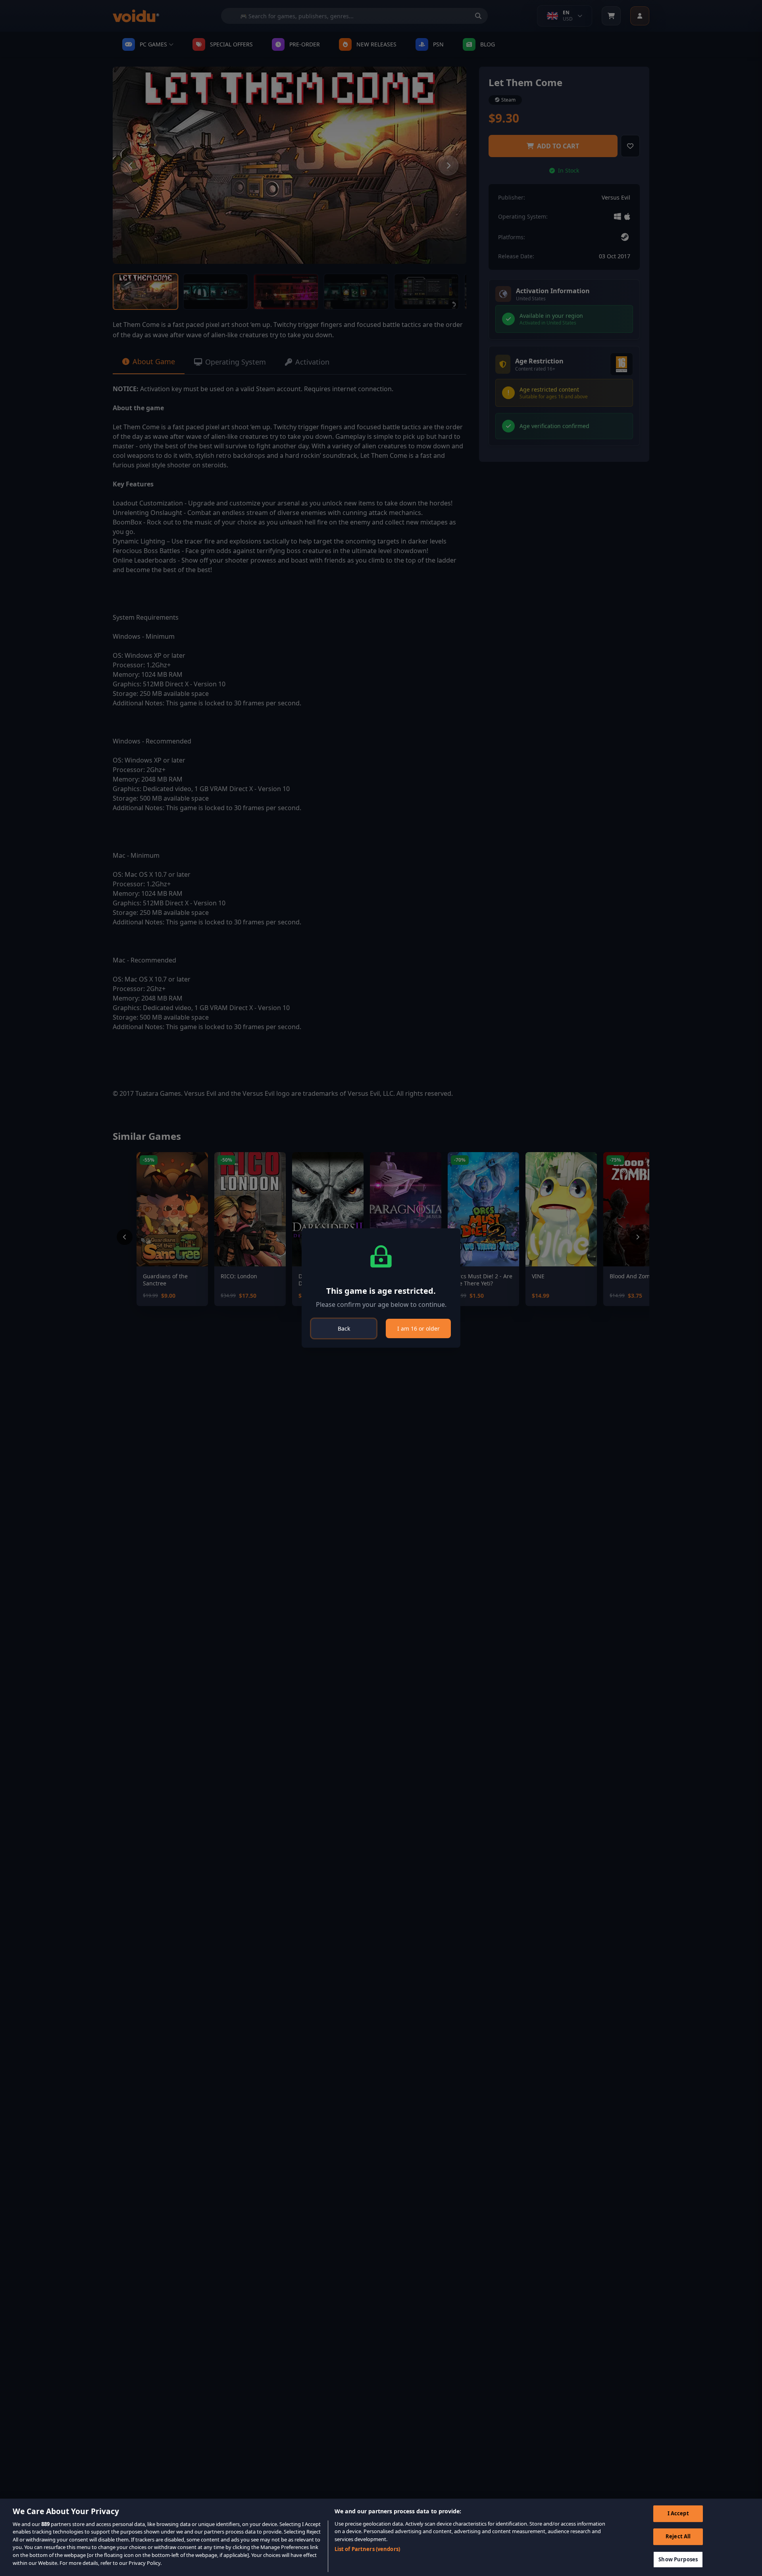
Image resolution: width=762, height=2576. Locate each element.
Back (344, 1328)
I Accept (678, 2514)
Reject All (678, 2536)
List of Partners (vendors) (367, 2549)
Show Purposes (678, 2559)
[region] (381, 2537)
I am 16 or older (419, 1328)
